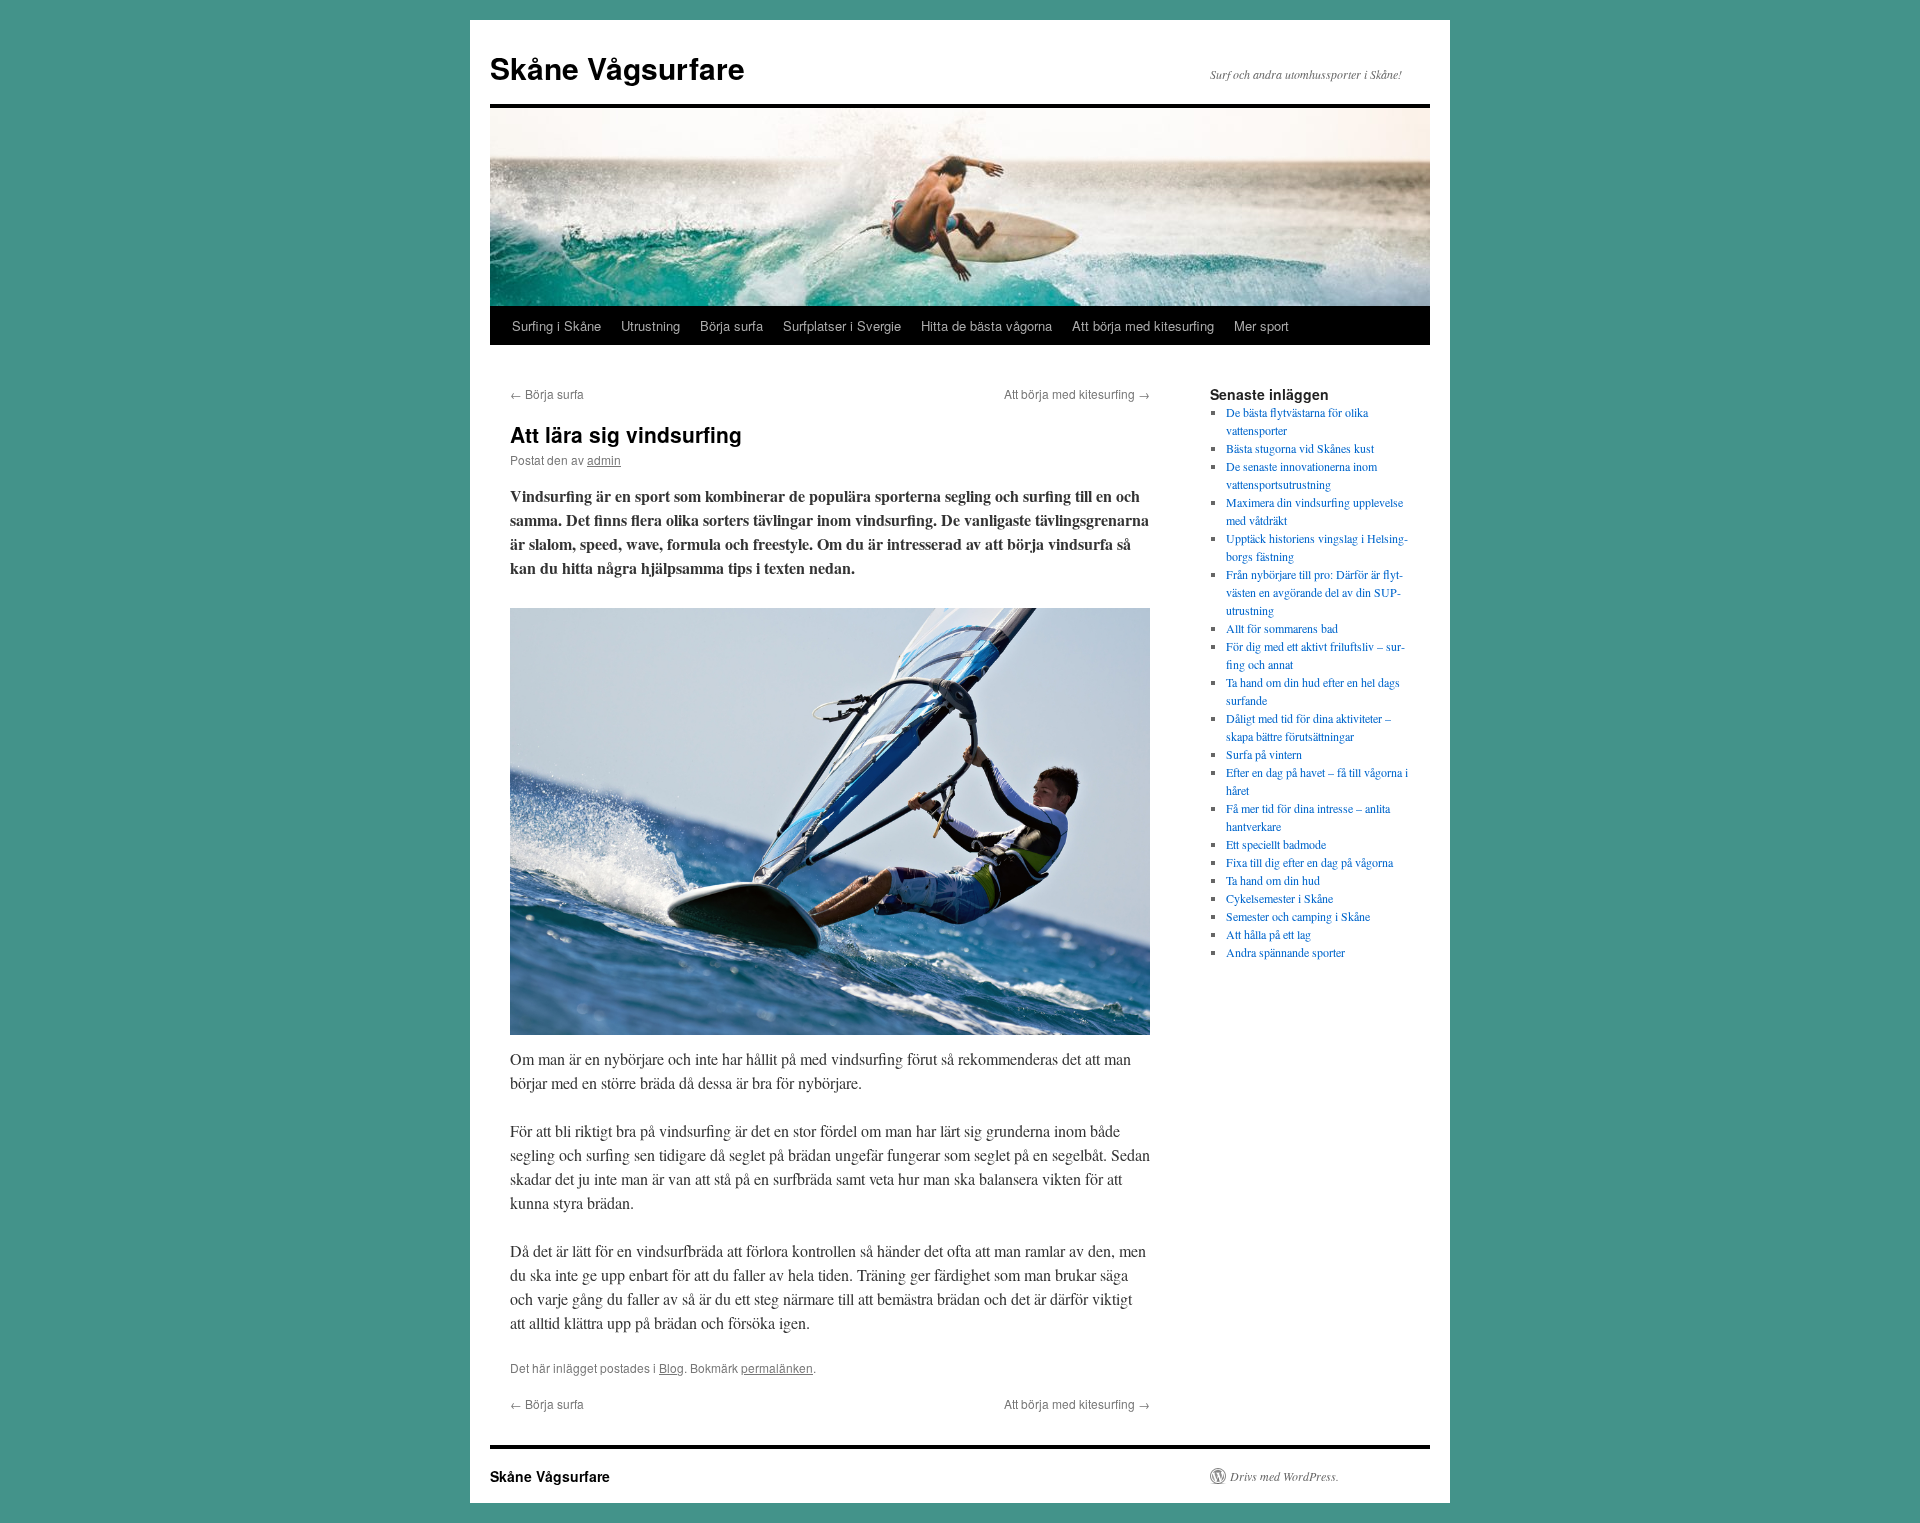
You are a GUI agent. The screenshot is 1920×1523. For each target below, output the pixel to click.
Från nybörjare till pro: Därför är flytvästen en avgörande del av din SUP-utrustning (1314, 592)
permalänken (777, 1367)
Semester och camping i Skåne (1298, 916)
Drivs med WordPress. (1284, 1476)
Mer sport (1261, 325)
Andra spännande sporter (1285, 952)
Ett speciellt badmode (1276, 844)
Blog (671, 1367)
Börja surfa (731, 325)
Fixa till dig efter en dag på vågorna (1309, 862)
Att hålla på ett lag (1268, 934)
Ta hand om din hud (1273, 880)
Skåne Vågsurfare (617, 67)
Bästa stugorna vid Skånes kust (1300, 448)
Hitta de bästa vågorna (986, 325)
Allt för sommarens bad (1282, 628)
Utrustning (650, 325)
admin (604, 459)
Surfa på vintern (1264, 754)
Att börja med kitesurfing (1143, 325)
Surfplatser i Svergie (842, 325)
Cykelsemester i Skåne (1279, 898)
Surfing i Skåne (556, 325)
